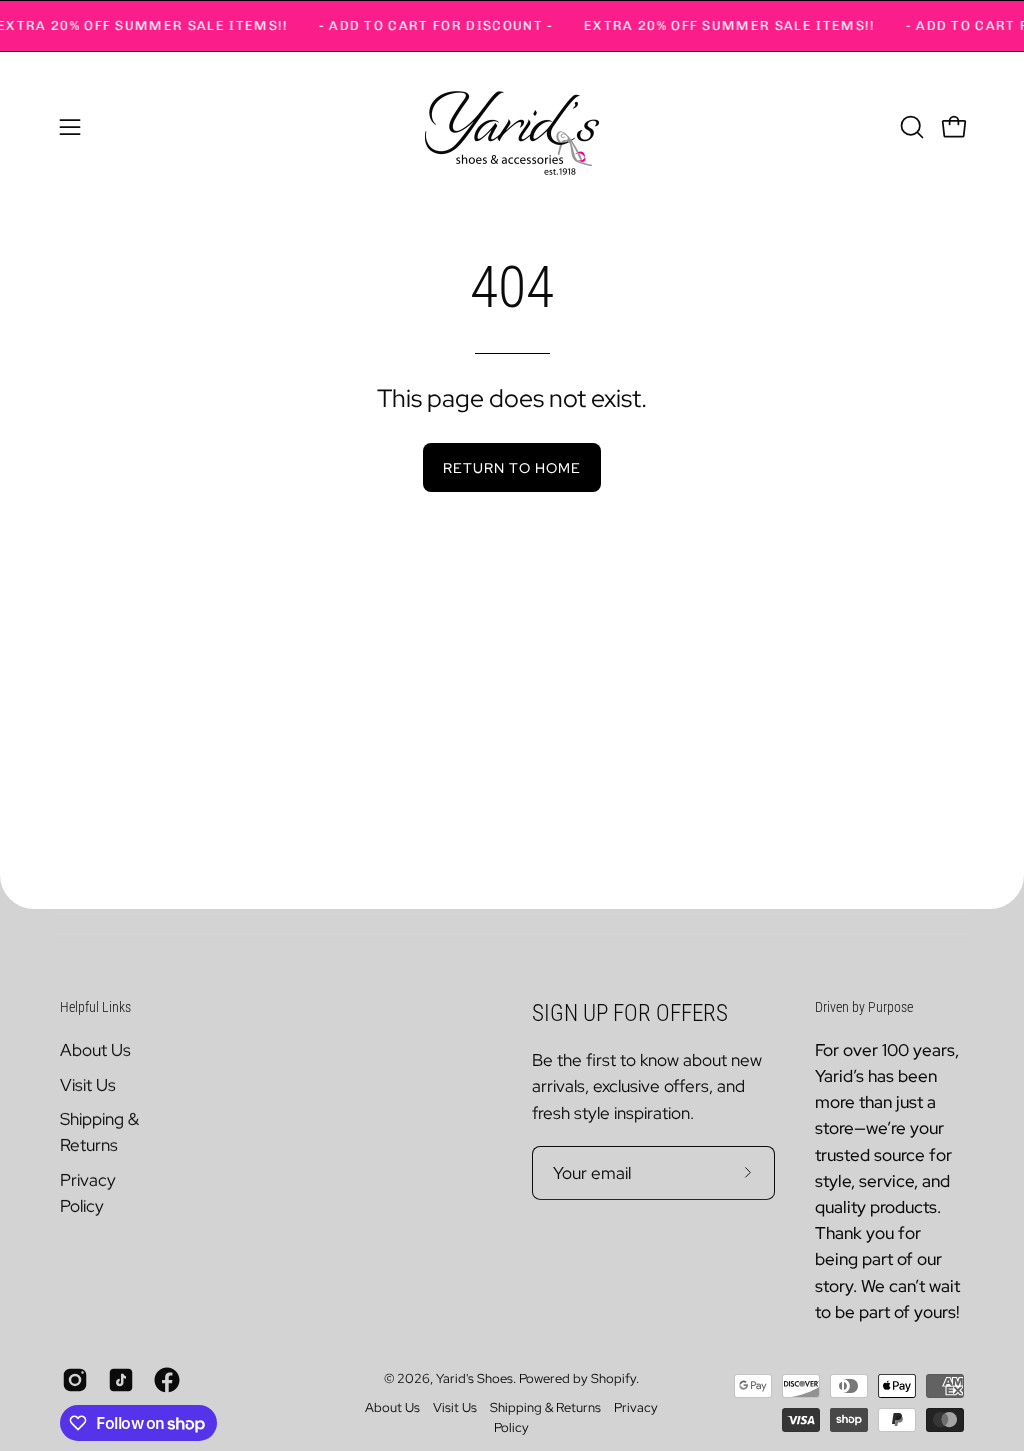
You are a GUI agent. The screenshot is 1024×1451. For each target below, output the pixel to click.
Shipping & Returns (545, 1407)
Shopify (613, 1378)
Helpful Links (95, 1007)
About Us (95, 1050)
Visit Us (88, 1084)
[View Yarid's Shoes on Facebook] (167, 1380)
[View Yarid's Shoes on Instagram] (75, 1380)
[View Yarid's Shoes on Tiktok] (121, 1380)
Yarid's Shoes (474, 1378)
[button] (910, 127)
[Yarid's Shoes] (512, 127)
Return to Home (512, 467)
